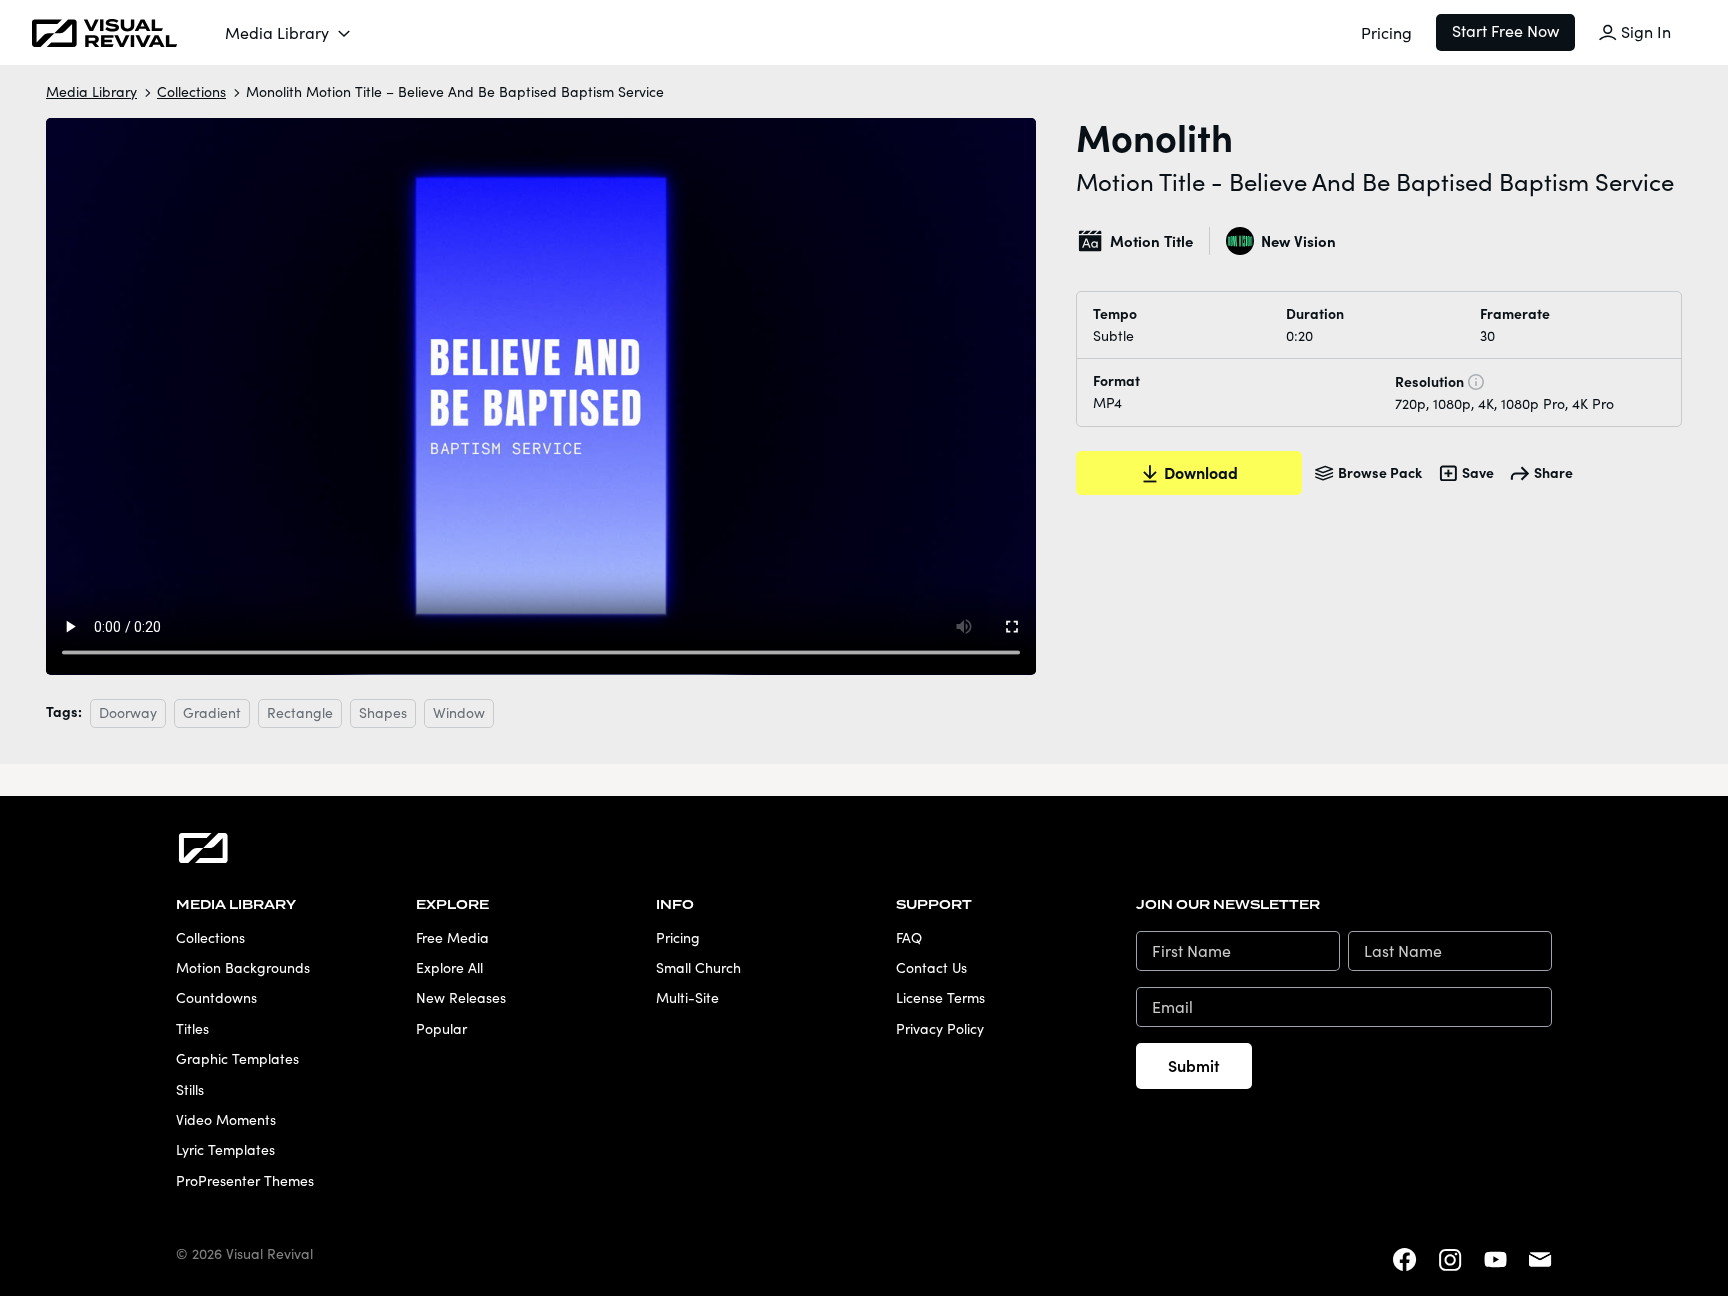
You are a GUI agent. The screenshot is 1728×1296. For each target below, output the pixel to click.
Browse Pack (1380, 472)
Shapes (383, 712)
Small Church (698, 967)
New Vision (1298, 240)
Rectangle (300, 712)
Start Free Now (1505, 30)
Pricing (1386, 32)
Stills (190, 1089)
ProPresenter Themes (245, 1180)
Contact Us (931, 967)
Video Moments (226, 1119)
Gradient (212, 712)
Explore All (449, 967)
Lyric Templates (225, 1149)
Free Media (452, 937)
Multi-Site (687, 997)
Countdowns (216, 997)
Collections (191, 91)
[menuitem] (289, 33)
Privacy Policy (940, 1028)
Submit (1194, 1065)
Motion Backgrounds (243, 967)
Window (459, 712)
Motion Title (1151, 240)
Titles (192, 1028)
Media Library (277, 32)
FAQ (909, 937)
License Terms (940, 997)
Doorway (128, 712)
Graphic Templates (237, 1058)
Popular (441, 1028)
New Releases (461, 997)
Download (1201, 472)
